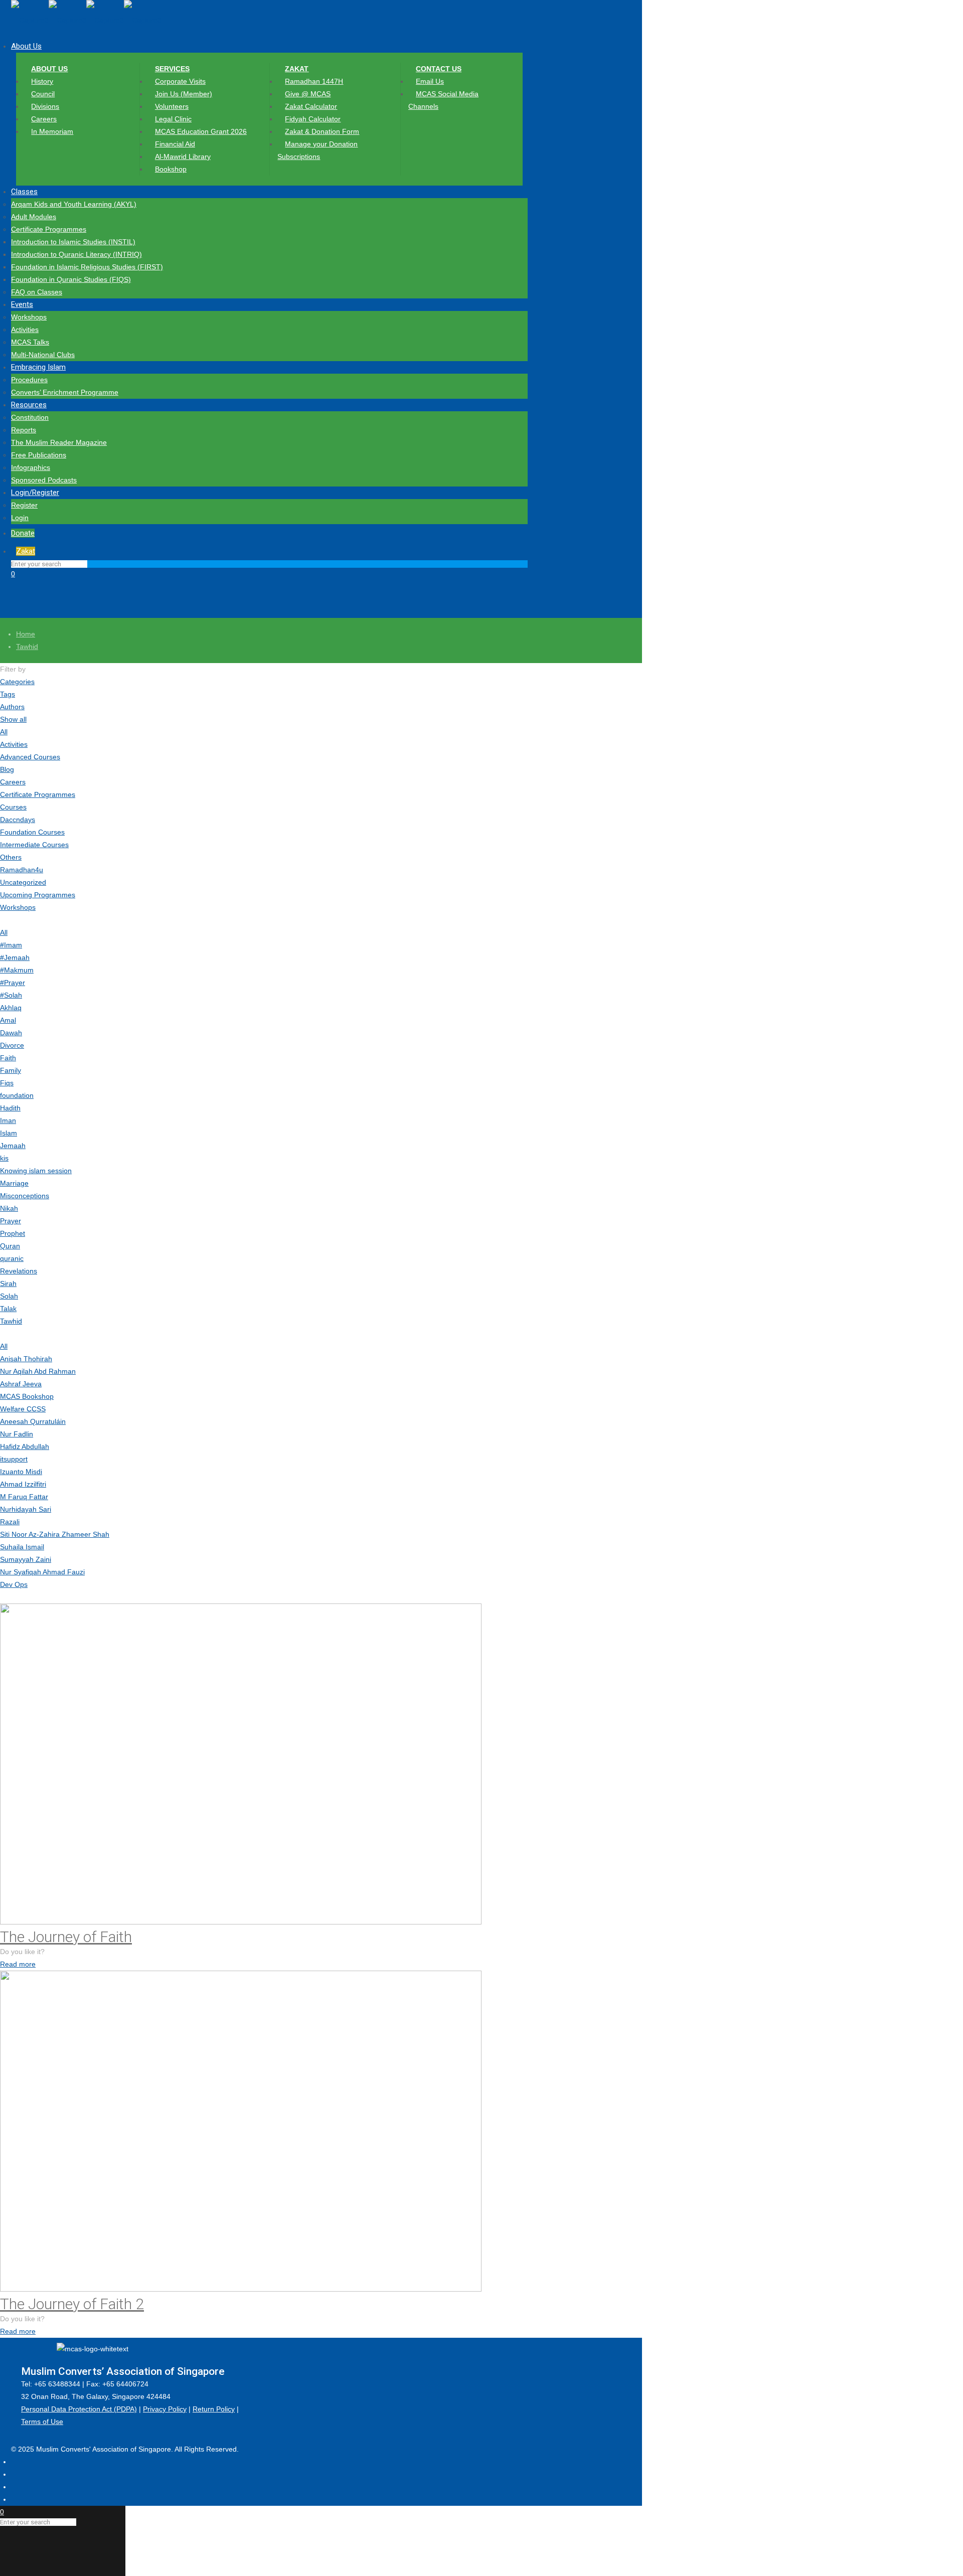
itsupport (14, 1459)
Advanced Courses (30, 757)
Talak (8, 1309)
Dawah (11, 1033)
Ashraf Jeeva (21, 1384)
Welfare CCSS (23, 1409)
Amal (8, 1020)
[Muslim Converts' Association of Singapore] (86, 20)
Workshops (18, 907)
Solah (9, 1296)
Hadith (10, 1108)
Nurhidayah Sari (26, 1509)
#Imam (11, 945)
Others (11, 857)
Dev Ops (14, 1584)
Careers (13, 782)
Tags (8, 694)
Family (11, 1070)
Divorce (12, 1045)
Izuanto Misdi (21, 1472)
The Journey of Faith (66, 1937)
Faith (8, 1058)
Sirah (8, 1283)
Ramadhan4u (22, 870)
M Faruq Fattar (24, 1497)
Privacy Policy (165, 2409)
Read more (18, 1964)
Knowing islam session (36, 1171)
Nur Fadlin (17, 1434)
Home (26, 634)
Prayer (11, 1221)
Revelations (19, 1271)
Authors (12, 707)
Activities (14, 744)
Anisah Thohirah (26, 1359)
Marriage (14, 1183)
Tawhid (27, 647)
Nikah (9, 1208)
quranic (12, 1258)
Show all (13, 719)
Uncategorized (23, 882)
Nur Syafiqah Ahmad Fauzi (42, 1572)
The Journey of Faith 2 (72, 2304)
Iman (8, 1120)
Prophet (13, 1233)
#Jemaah (15, 957)
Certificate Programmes (38, 794)
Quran (10, 1246)
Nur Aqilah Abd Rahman (38, 1371)
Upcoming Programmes (38, 895)
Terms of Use (42, 2422)
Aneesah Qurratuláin (33, 1421)
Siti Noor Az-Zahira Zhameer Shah (55, 1534)
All (4, 732)
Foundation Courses (32, 832)
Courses (13, 807)
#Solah (11, 995)
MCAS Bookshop (27, 1396)
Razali (10, 1522)
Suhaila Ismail (22, 1547)
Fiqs (7, 1083)
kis (4, 1158)
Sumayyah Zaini (26, 1559)
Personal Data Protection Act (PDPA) (79, 2409)
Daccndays (18, 820)
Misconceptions (25, 1196)
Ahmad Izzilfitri (23, 1484)
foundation (17, 1095)
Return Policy (214, 2409)
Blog (7, 769)
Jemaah (13, 1146)
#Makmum (17, 970)
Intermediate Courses (34, 845)
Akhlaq (11, 1008)
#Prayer (13, 983)
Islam (9, 1133)
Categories (17, 682)
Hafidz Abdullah (25, 1446)
